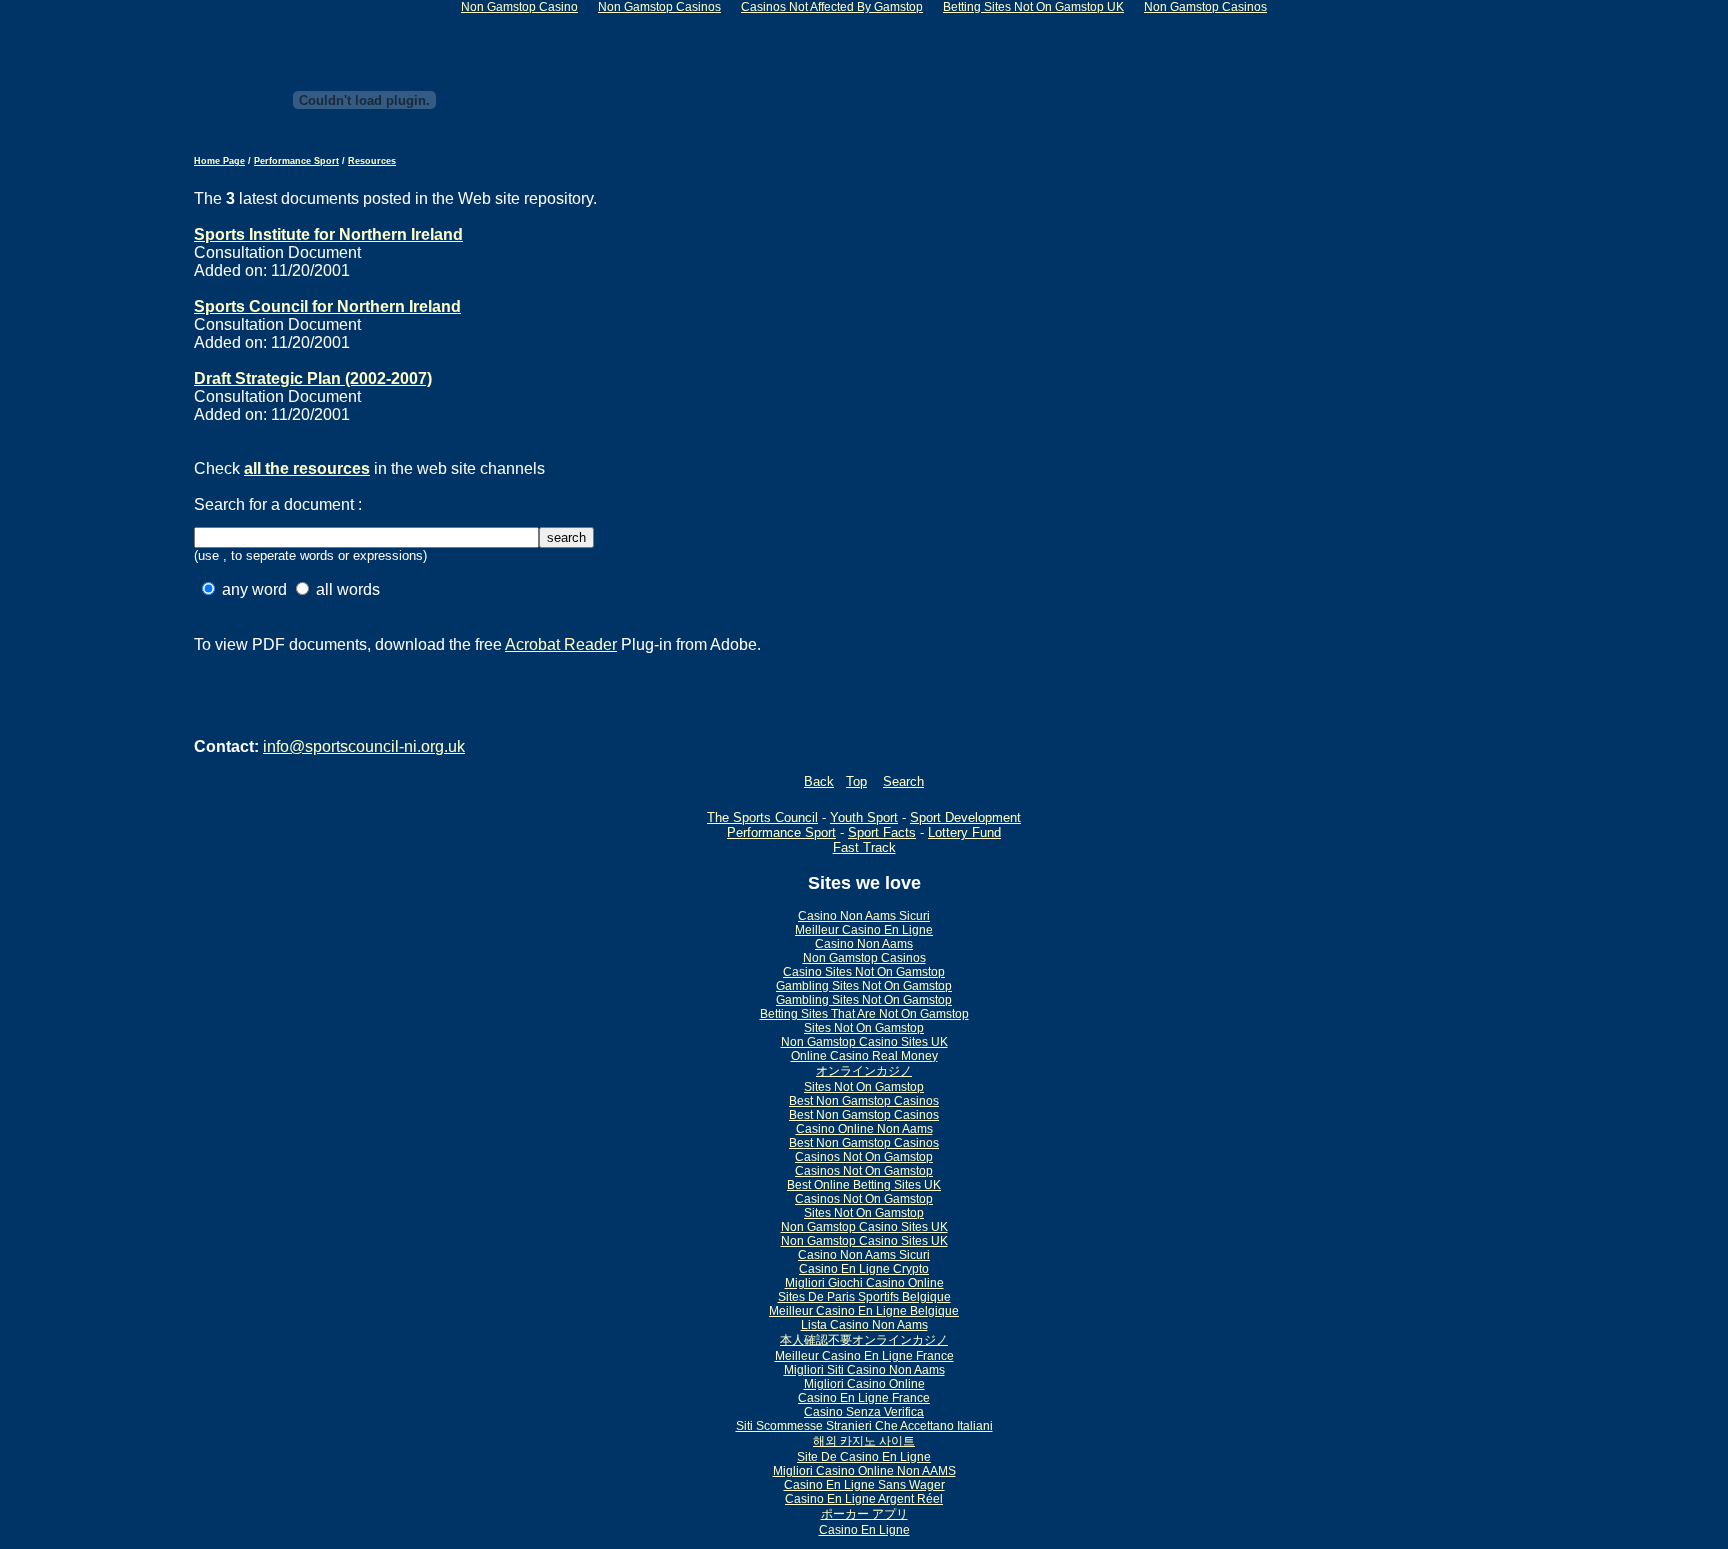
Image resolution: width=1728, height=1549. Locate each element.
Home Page (219, 161)
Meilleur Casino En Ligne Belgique (864, 1311)
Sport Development (965, 817)
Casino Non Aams (864, 944)
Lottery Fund (964, 832)
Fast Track (864, 847)
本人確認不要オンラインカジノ (864, 1340)
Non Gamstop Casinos (864, 958)
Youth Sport (864, 817)
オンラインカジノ (864, 1071)
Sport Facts (882, 832)
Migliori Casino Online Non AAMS (864, 1471)
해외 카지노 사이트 (864, 1441)
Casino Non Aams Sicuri (864, 916)
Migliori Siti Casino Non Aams (864, 1370)
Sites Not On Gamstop (864, 1028)
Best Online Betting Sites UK (864, 1185)
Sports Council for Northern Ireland (327, 306)
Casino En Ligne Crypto (864, 1269)
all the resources (307, 468)
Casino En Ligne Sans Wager (864, 1485)
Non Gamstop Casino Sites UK (864, 1042)
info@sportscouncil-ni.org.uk (364, 746)
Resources (372, 161)
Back (819, 781)
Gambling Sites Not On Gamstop (864, 986)
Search (903, 781)
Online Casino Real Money (864, 1056)
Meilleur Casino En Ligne (864, 930)
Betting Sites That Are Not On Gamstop (864, 1014)
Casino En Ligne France (864, 1398)
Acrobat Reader (561, 644)
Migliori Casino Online (864, 1384)
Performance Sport (296, 161)
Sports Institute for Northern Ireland (328, 234)
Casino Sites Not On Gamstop (864, 972)
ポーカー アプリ (864, 1514)
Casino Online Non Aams (864, 1129)
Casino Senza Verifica (864, 1412)
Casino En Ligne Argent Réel (864, 1499)
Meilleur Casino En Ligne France (864, 1356)
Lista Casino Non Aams (864, 1325)
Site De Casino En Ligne (864, 1457)
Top (856, 781)
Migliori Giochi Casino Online (864, 1283)
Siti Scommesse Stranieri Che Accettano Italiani (864, 1426)
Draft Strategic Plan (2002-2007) (313, 378)
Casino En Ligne (864, 1530)
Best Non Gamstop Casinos (864, 1101)
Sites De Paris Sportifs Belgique (864, 1297)
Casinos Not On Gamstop (864, 1157)
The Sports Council (762, 817)
